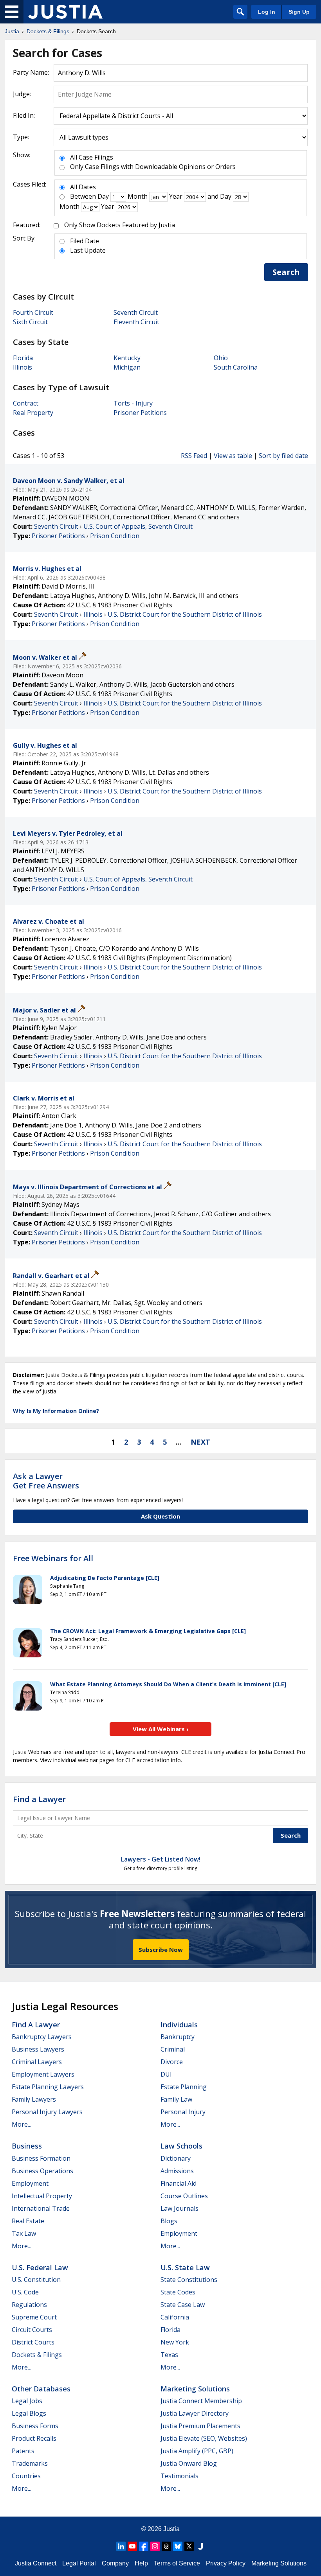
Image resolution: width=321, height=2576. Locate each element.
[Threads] (166, 2546)
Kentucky (127, 358)
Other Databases (41, 2389)
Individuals (179, 2025)
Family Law (176, 2099)
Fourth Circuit (33, 312)
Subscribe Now (161, 1950)
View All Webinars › (161, 1729)
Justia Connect (36, 2563)
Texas (169, 2355)
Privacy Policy (226, 2563)
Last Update (88, 250)
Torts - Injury (133, 403)
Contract (26, 403)
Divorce (172, 2062)
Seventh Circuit (136, 312)
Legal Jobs (27, 2401)
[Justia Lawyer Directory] (200, 2546)
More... (22, 2124)
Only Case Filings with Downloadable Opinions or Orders (153, 167)
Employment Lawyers (43, 2074)
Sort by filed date (283, 456)
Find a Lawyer (39, 1799)
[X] (189, 2546)
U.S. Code (25, 2292)
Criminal (173, 2049)
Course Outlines (184, 2196)
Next (200, 1442)
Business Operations (42, 2171)
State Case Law (183, 2305)
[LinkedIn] (121, 2546)
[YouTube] (132, 2546)
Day (103, 196)
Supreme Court (34, 2317)
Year (176, 196)
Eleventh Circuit (136, 322)
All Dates (83, 187)
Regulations (29, 2305)
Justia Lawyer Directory (195, 2413)
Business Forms (35, 2426)
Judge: (22, 94)
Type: (21, 137)
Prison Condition (115, 536)
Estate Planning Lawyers (48, 2087)
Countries (26, 2476)
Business (27, 2146)
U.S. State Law (185, 2267)
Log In (267, 12)
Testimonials (179, 2476)
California (175, 2317)
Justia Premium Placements (200, 2426)
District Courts (33, 2342)
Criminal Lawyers (37, 2062)
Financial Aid (179, 2183)
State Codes (178, 2292)
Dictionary (176, 2158)
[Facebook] (144, 2546)
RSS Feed (194, 456)
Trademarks (30, 2463)
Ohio (221, 358)
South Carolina (236, 367)
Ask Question (160, 1516)
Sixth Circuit (30, 322)
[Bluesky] (178, 2546)
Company (115, 2563)
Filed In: (24, 115)
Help (141, 2563)
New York (175, 2342)
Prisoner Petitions (140, 413)
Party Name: (31, 72)
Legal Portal (79, 2563)
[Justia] (65, 12)
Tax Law (24, 2233)
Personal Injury (183, 2112)
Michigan (127, 367)
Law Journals (179, 2208)
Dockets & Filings (37, 2355)
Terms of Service (177, 2563)
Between (83, 196)
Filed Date (85, 241)
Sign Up (299, 12)
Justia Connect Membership (201, 2401)
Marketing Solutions (195, 2389)
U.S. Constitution (36, 2280)
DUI (166, 2074)
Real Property (33, 413)
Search (286, 272)
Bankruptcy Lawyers (42, 2037)
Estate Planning (184, 2087)
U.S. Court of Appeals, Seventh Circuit (138, 526)
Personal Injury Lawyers (47, 2112)
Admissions (177, 2171)
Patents (23, 2451)
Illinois (23, 367)
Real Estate (28, 2221)
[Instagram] (155, 2546)
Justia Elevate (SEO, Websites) (204, 2438)
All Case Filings (92, 157)
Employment (30, 2183)
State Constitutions (189, 2280)
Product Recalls (34, 2438)
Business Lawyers (38, 2049)
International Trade (41, 2208)
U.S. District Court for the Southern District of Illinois (185, 614)
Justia (171, 2529)
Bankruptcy (178, 2037)
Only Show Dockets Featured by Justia (120, 225)
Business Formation (41, 2158)
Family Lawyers (34, 2099)
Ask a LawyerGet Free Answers (46, 1481)
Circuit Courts (32, 2330)
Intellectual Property (42, 2196)
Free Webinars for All (53, 1558)
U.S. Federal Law (40, 2267)
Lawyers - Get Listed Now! (161, 1859)
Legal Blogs (29, 2413)
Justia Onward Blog (189, 2463)
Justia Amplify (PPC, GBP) (197, 2451)
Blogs (169, 2221)
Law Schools (181, 2146)
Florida (23, 358)
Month (138, 196)
